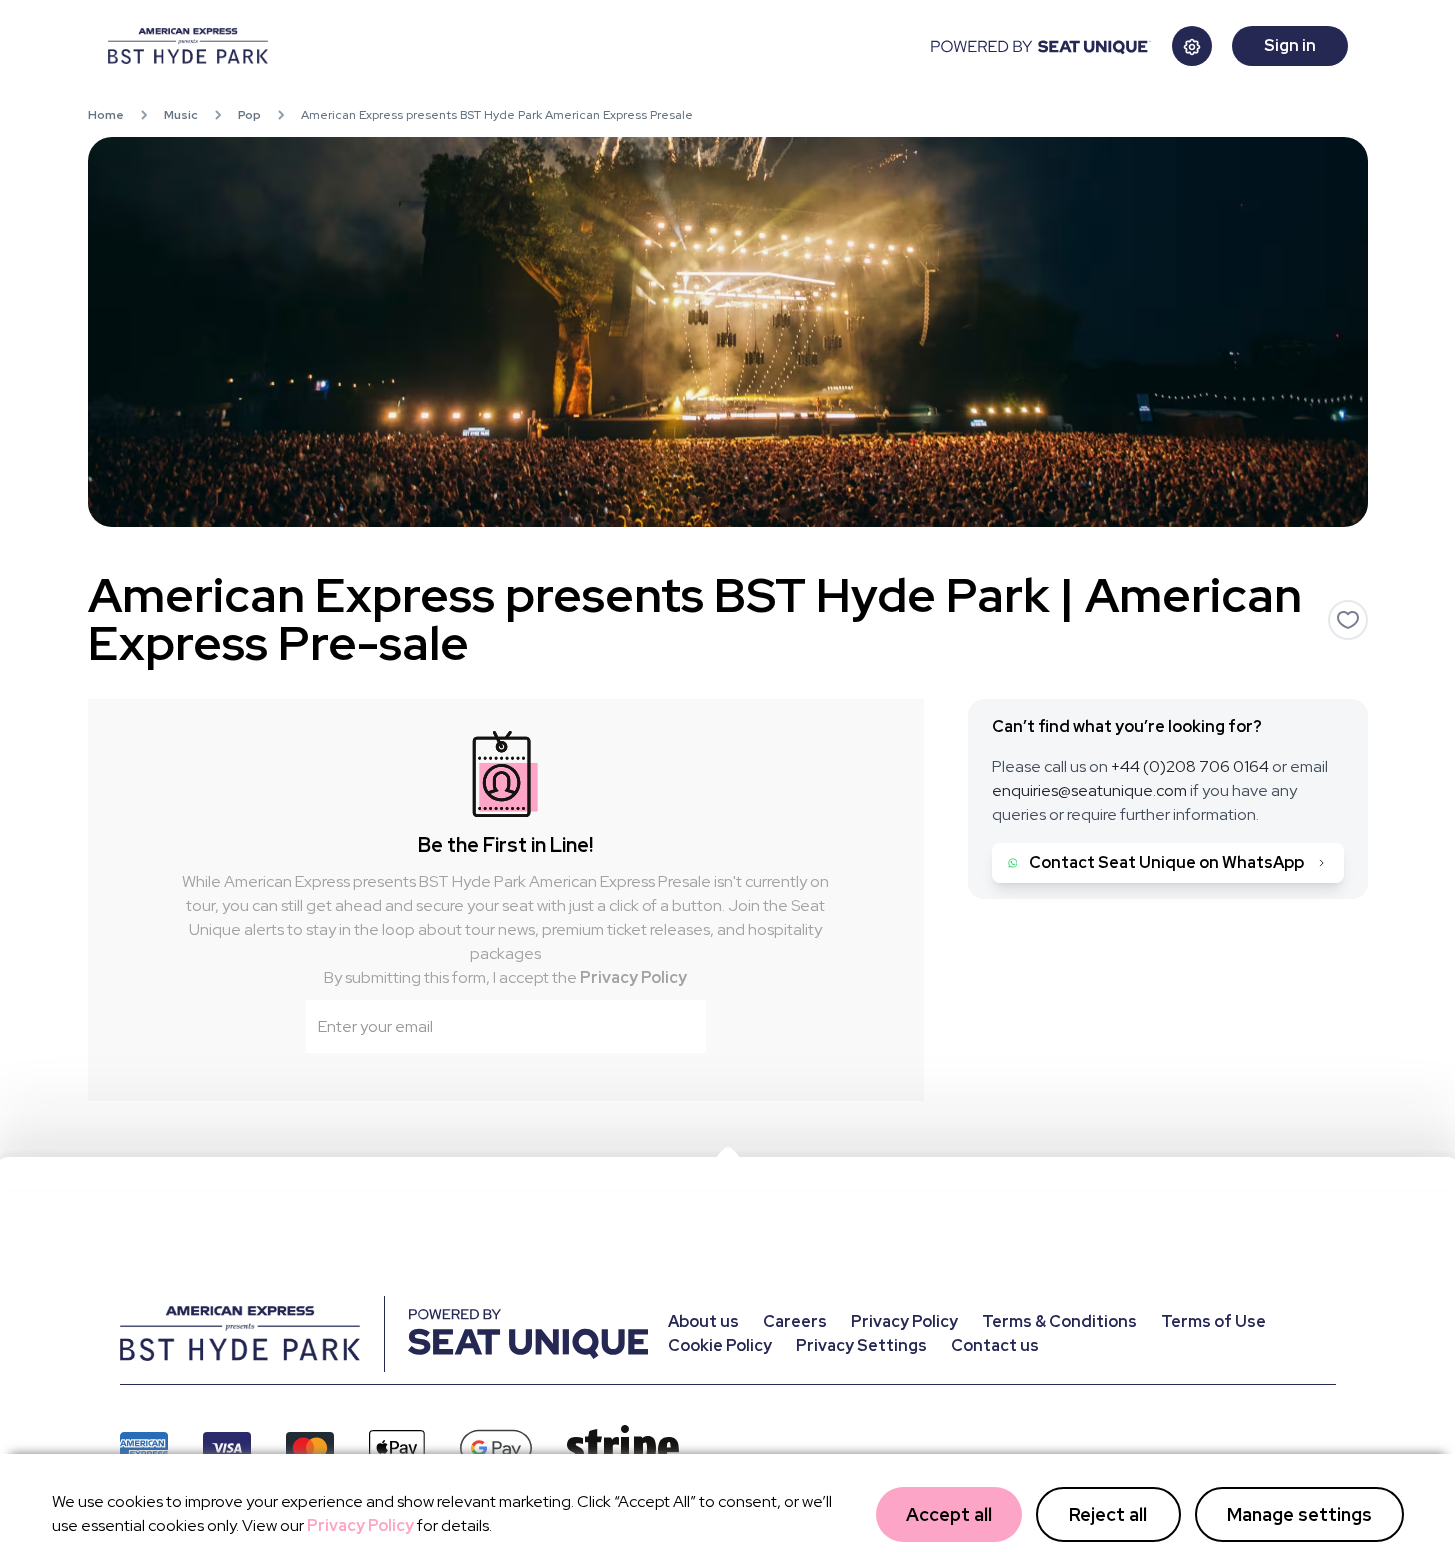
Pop (249, 115)
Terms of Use (1213, 1321)
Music (181, 115)
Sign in (1290, 45)
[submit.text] (678, 1027)
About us (703, 1321)
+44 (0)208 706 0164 (1190, 766)
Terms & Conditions (1059, 1321)
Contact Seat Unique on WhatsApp (1166, 862)
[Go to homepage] (518, 46)
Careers (795, 1321)
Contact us (995, 1345)
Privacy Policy (633, 977)
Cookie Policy (720, 1345)
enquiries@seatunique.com (1089, 790)
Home (106, 115)
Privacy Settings (861, 1345)
